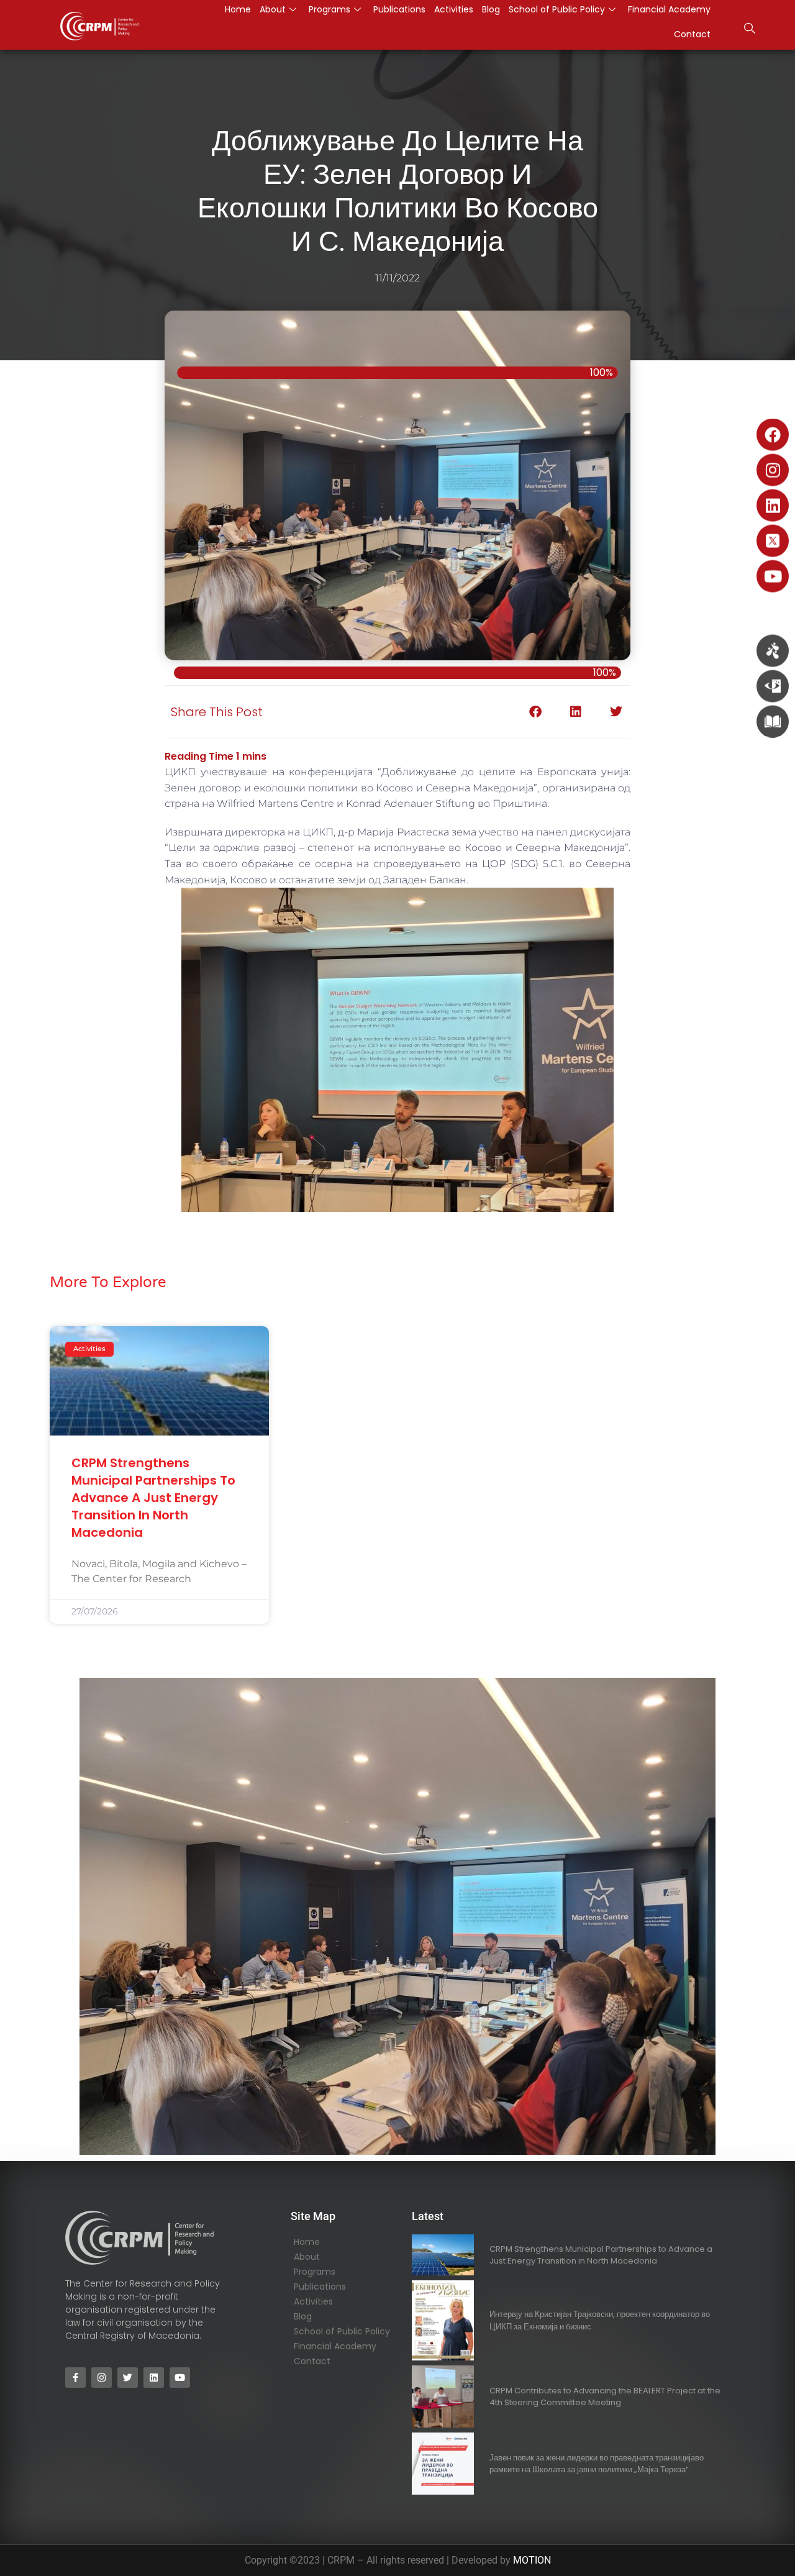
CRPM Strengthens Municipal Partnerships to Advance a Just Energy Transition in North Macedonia (153, 1498)
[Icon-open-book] (773, 722)
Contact (692, 34)
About (307, 2257)
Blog (303, 2316)
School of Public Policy (342, 2331)
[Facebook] (773, 435)
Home (307, 2242)
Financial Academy (335, 2346)
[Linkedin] (773, 506)
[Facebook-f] (75, 2378)
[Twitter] (128, 2378)
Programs (315, 2272)
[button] (750, 30)
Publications (320, 2287)
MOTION (532, 2560)
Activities (313, 2301)
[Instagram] (773, 470)
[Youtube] (773, 576)
